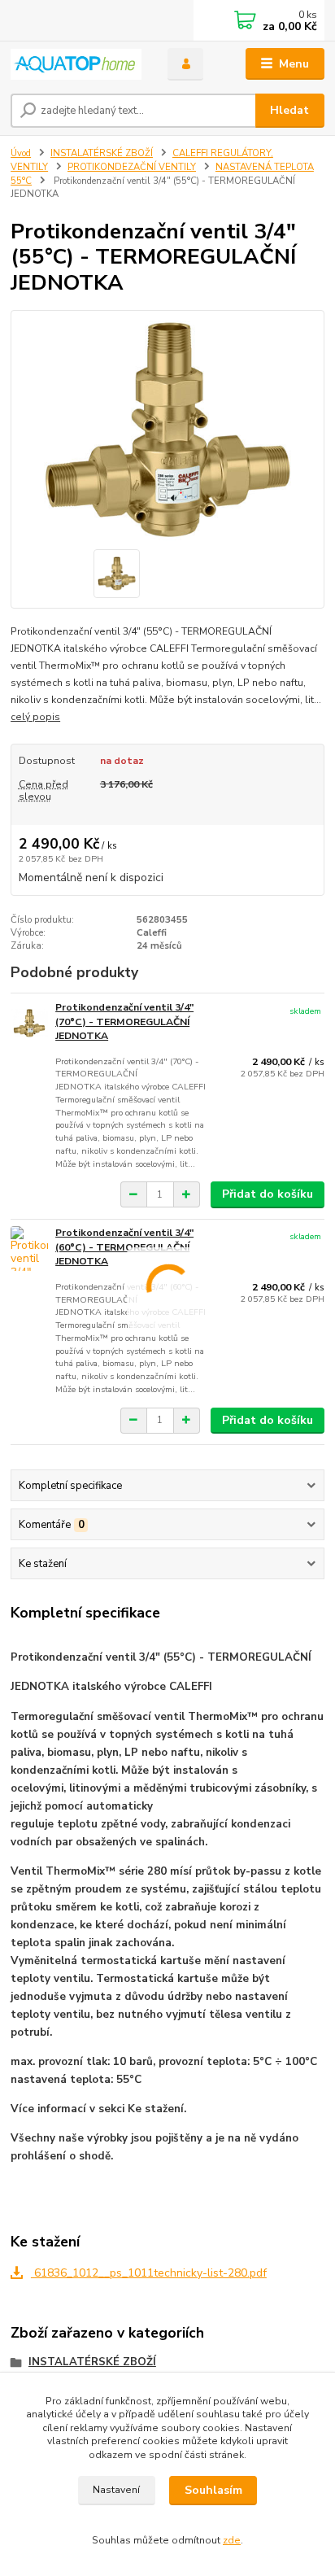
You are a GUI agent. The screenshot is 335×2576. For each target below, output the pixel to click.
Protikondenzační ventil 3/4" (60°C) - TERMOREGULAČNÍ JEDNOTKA (124, 1247)
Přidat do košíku (268, 1194)
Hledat (289, 110)
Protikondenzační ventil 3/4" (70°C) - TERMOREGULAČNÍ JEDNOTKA (124, 1022)
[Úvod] (76, 64)
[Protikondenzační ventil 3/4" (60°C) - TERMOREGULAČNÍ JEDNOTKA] (29, 1249)
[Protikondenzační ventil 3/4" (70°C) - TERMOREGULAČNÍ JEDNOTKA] (29, 1023)
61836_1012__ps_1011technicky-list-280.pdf (149, 2273)
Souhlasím (213, 2490)
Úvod (21, 153)
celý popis (35, 717)
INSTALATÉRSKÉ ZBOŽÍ (102, 153)
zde (232, 2540)
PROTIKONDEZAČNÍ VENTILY (132, 167)
